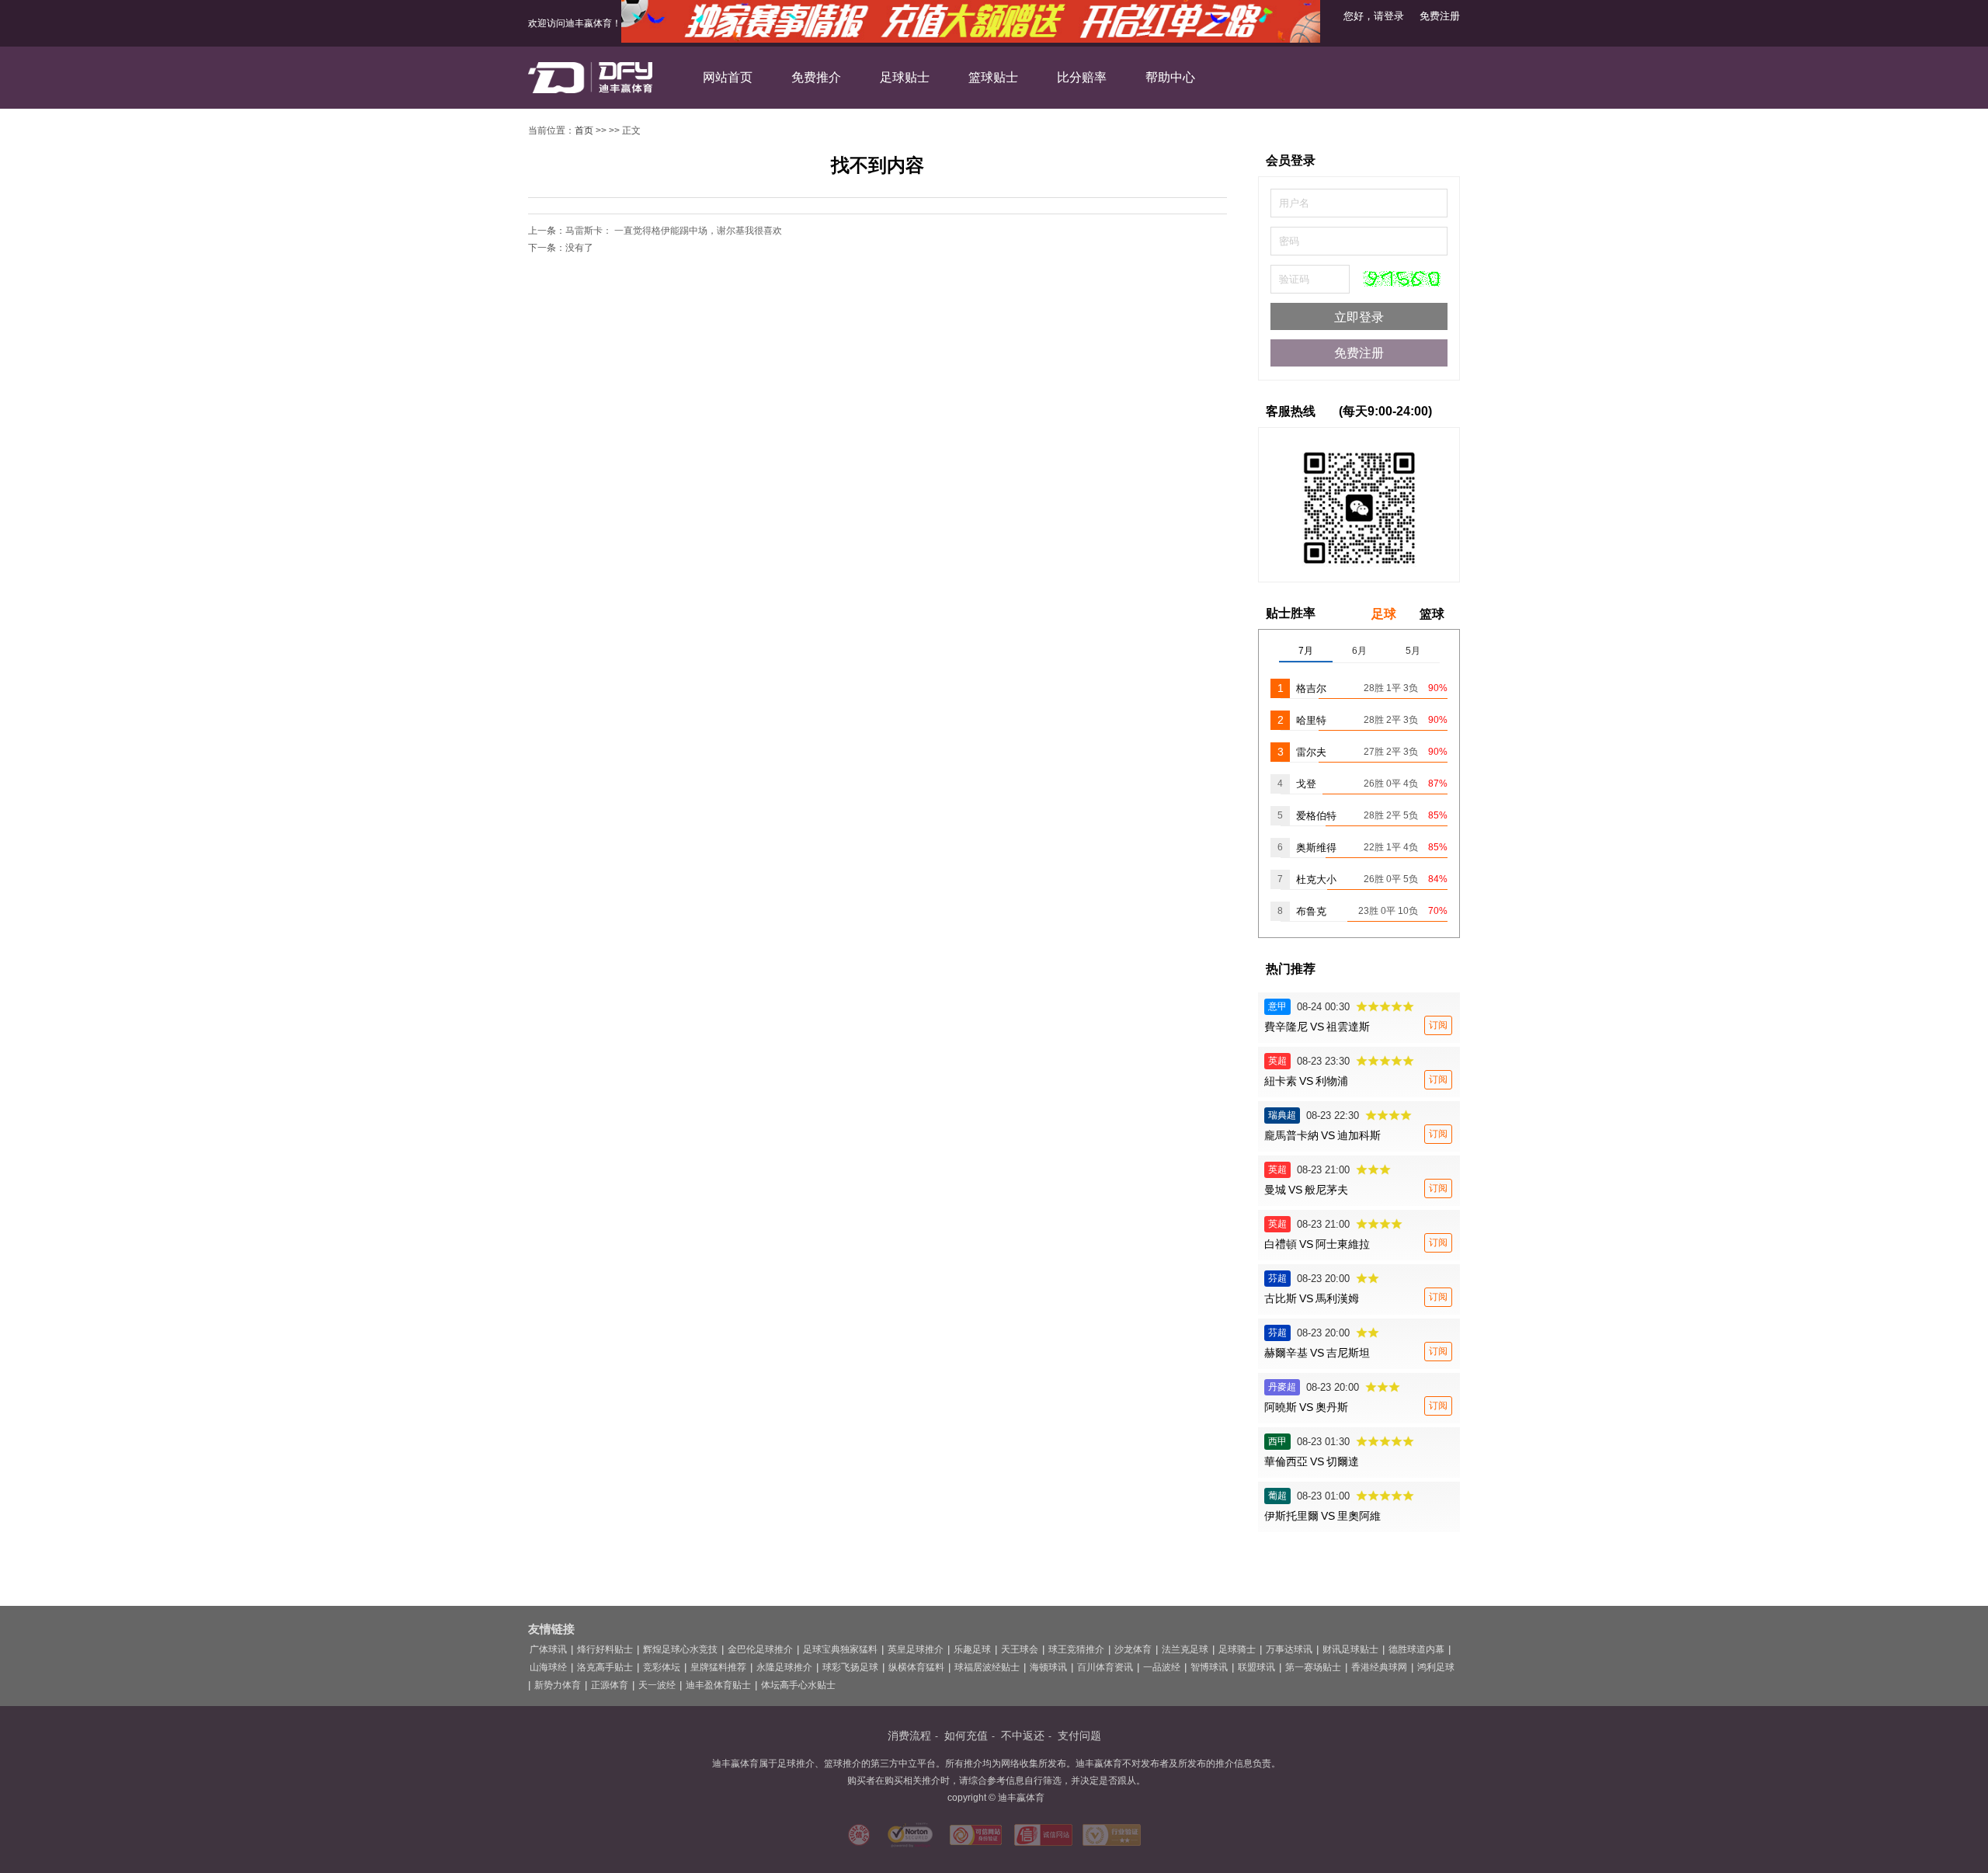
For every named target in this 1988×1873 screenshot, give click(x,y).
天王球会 (1020, 1649)
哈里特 (1311, 720)
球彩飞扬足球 (850, 1667)
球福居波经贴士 (987, 1667)
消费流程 (909, 1736)
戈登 (1306, 784)
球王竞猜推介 (1076, 1649)
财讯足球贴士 (1350, 1649)
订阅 (1438, 1025)
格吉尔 (1311, 688)
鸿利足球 (1436, 1667)
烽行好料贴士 (605, 1649)
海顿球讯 (1048, 1667)
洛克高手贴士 (605, 1667)
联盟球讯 (1256, 1667)
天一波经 (657, 1685)
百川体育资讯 (1105, 1667)
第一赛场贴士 (1313, 1667)
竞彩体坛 (662, 1667)
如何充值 (966, 1736)
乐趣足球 (972, 1649)
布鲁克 (1311, 911)
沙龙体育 (1133, 1649)
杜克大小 (1316, 879)
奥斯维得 (1316, 848)
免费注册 (1440, 16)
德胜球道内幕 (1416, 1649)
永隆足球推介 (784, 1667)
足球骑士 (1237, 1649)
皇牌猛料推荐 (718, 1667)
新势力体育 (558, 1685)
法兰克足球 (1185, 1649)
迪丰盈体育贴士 (718, 1685)
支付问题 (1079, 1736)
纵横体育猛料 (916, 1667)
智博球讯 (1209, 1667)
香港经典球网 (1379, 1667)
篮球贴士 (993, 77)
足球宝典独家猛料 (840, 1649)
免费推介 (816, 77)
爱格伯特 (1316, 816)
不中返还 (1023, 1736)
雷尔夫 (1311, 752)
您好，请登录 (1374, 16)
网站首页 (728, 77)
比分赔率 (1082, 77)
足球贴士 (905, 77)
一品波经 (1162, 1667)
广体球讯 (548, 1649)
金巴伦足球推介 (760, 1649)
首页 (584, 130)
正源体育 (610, 1685)
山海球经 (548, 1667)
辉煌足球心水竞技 (680, 1649)
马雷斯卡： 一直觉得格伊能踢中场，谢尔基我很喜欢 (674, 231)
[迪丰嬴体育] (590, 79)
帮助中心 (1170, 77)
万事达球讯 (1289, 1649)
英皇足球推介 (916, 1649)
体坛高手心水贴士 (798, 1685)
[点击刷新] (1402, 279)
